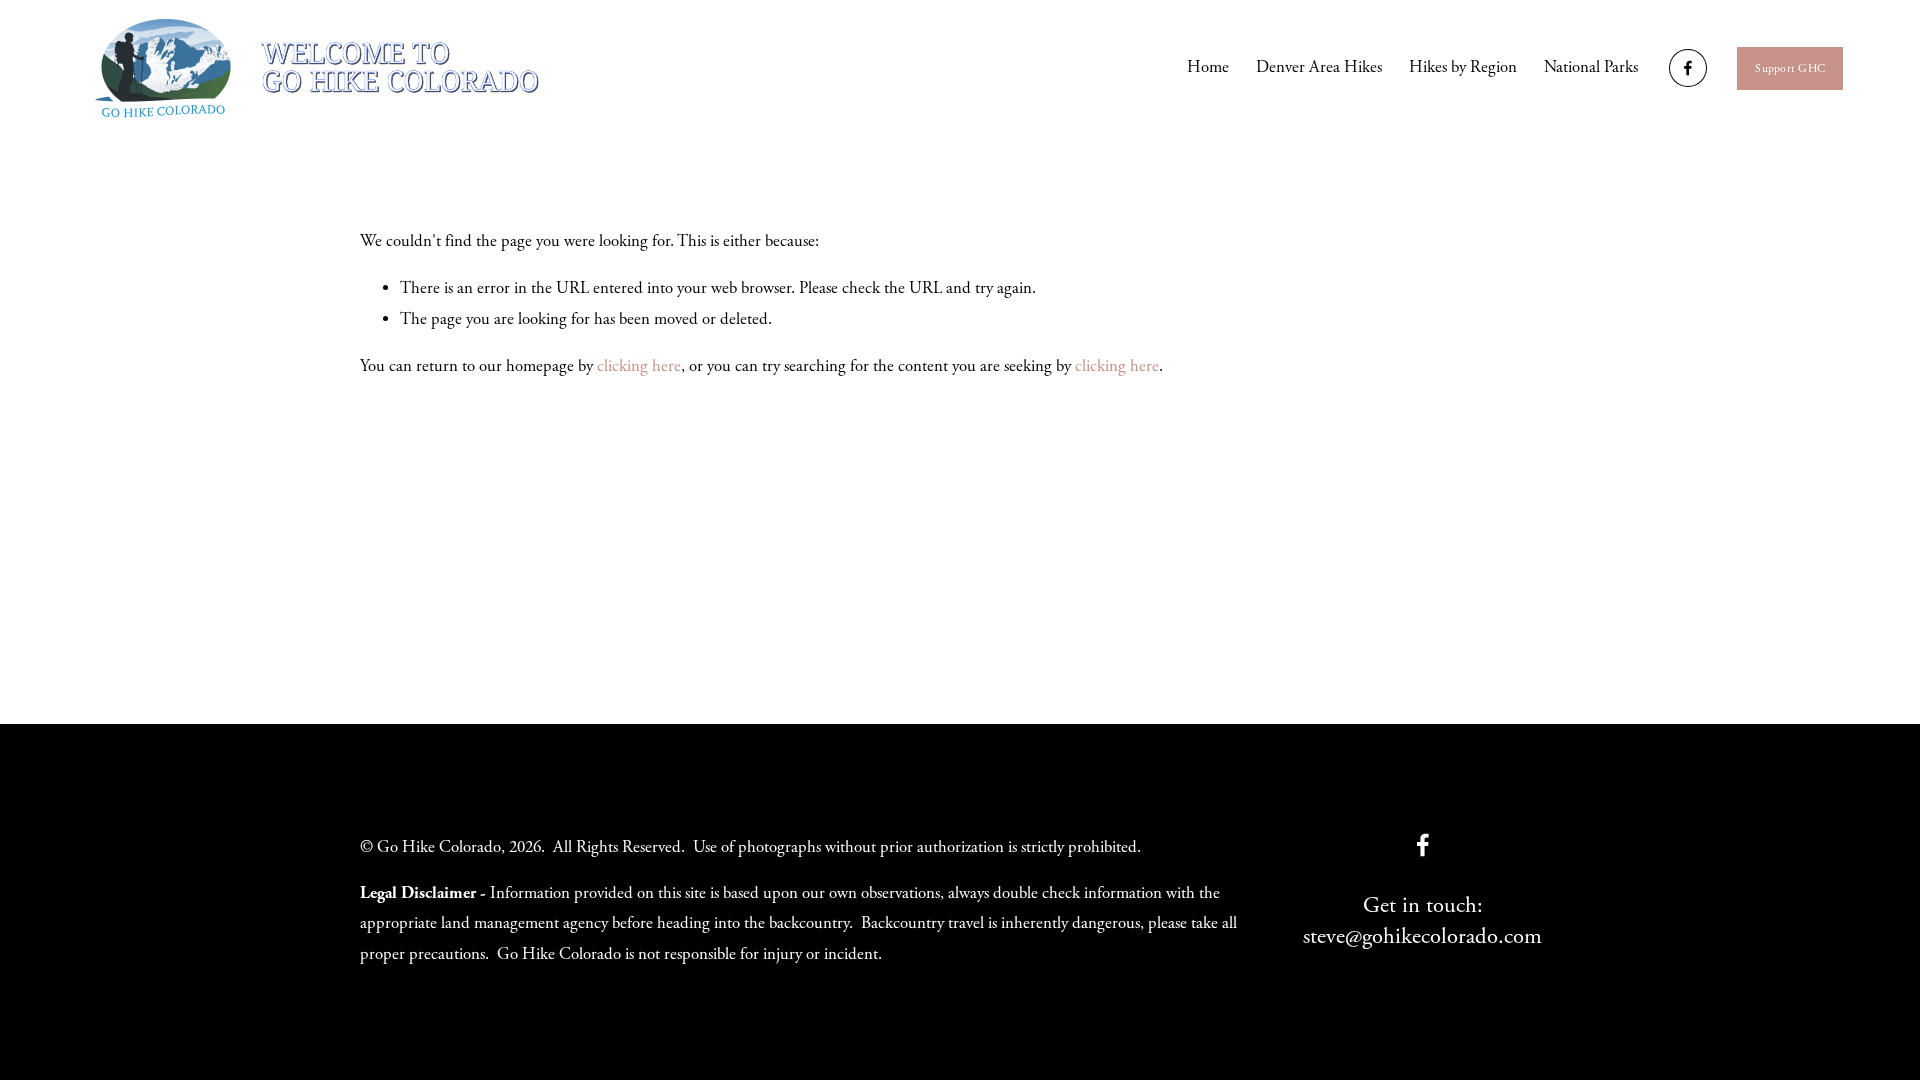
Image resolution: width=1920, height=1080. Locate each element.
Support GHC (1790, 68)
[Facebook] (1688, 68)
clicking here (639, 366)
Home (1208, 67)
